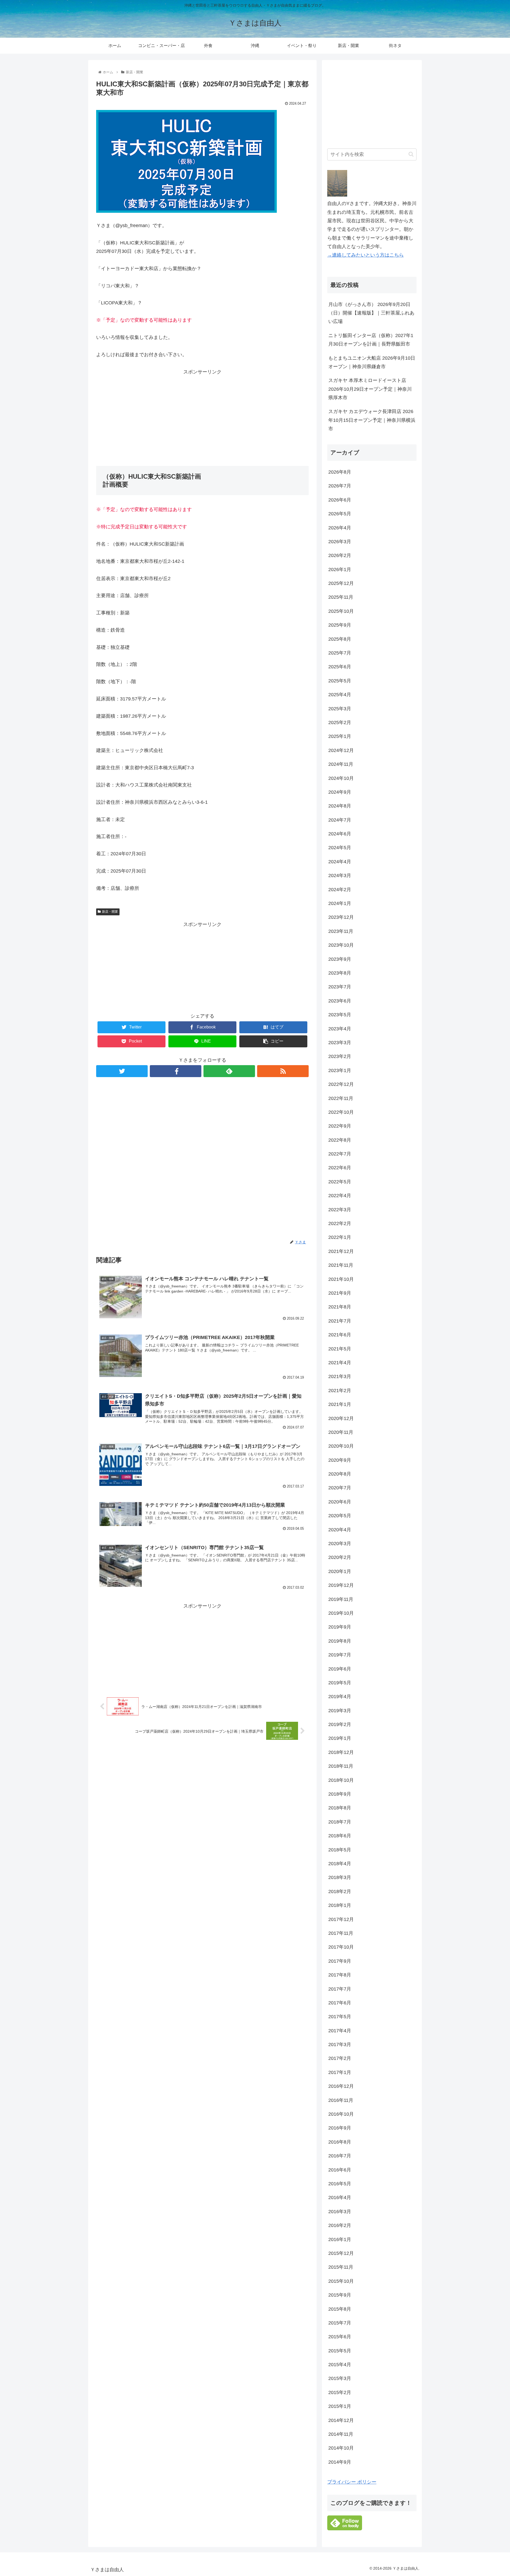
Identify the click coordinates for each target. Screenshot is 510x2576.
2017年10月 (341, 1947)
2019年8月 (340, 1641)
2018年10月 (341, 1780)
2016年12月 (341, 2086)
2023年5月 (340, 1015)
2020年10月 (341, 1446)
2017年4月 (340, 2031)
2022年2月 (340, 1223)
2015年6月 (340, 2337)
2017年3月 (340, 2044)
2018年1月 (340, 1905)
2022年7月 (340, 1154)
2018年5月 (340, 1850)
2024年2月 (340, 890)
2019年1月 (340, 1738)
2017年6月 (340, 2003)
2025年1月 (340, 736)
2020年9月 (340, 1460)
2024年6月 (340, 834)
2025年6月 (340, 667)
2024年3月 (340, 875)
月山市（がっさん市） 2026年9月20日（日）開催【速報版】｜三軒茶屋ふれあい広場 (371, 313)
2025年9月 (340, 625)
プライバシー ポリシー (352, 2482)
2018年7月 (340, 1822)
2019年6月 (340, 1669)
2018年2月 (340, 1891)
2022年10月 (341, 1112)
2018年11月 (341, 1766)
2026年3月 (340, 542)
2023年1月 (340, 1070)
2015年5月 (340, 2351)
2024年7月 (340, 820)
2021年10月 (341, 1279)
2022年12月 (341, 1084)
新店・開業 (110, 912)
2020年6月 (340, 1502)
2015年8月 (340, 2309)
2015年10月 (341, 2281)
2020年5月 (340, 1516)
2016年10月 (341, 2114)
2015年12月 (341, 2253)
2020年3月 (340, 1544)
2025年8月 (340, 639)
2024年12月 (341, 750)
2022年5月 (340, 1182)
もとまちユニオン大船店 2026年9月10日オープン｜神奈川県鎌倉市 (372, 362)
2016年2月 (340, 2225)
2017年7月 (340, 1989)
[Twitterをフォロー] (122, 1071)
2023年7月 (340, 987)
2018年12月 (341, 1752)
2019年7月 (340, 1655)
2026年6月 (340, 500)
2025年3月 (340, 709)
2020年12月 (341, 1418)
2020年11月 (341, 1432)
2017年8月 (340, 1975)
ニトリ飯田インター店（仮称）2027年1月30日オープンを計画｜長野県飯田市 (371, 340)
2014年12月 (341, 2420)
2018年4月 (340, 1864)
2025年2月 (340, 722)
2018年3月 (340, 1877)
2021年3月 (340, 1376)
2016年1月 (340, 2239)
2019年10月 (341, 1613)
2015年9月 (340, 2295)
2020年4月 (340, 1530)
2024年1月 (340, 903)
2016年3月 (340, 2212)
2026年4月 (340, 528)
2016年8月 (340, 2142)
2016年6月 (340, 2170)
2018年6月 (340, 1836)
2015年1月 (340, 2406)
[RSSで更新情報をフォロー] (283, 1071)
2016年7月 (340, 2156)
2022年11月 (341, 1098)
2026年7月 (340, 486)
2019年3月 (340, 1711)
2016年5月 (340, 2184)
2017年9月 (340, 1961)
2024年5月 (340, 848)
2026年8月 (340, 472)
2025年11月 (341, 597)
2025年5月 (340, 681)
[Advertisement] (202, 413)
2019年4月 (340, 1697)
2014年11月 (341, 2434)
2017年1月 (340, 2072)
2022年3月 (340, 1210)
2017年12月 (341, 1919)
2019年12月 (341, 1585)
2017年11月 (341, 1933)
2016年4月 (340, 2197)
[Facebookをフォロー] (176, 1071)
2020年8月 (340, 1474)
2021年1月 (340, 1404)
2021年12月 (341, 1251)
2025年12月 (341, 583)
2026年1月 (340, 569)
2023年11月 (341, 931)
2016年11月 (341, 2100)
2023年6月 (340, 1001)
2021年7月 (340, 1321)
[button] (411, 154)
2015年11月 (341, 2267)
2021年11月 (341, 1265)
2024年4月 (340, 862)
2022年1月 (340, 1237)
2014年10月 (341, 2448)
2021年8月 (340, 1307)
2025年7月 (340, 653)
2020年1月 (340, 1571)
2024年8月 (340, 806)
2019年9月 (340, 1627)
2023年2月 (340, 1056)
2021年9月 (340, 1293)
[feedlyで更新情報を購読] (229, 1071)
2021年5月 (340, 1349)
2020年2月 (340, 1557)
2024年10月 (341, 778)
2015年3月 (340, 2378)
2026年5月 (340, 514)
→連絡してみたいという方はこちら (365, 255)
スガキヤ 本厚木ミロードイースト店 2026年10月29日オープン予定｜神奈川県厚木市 (370, 389)
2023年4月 (340, 1029)
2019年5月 (340, 1683)
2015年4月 (340, 2365)
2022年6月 (340, 1168)
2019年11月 (341, 1599)
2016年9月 (340, 2128)
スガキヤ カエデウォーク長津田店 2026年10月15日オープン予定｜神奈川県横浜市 (372, 420)
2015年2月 (340, 2392)
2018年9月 (340, 1794)
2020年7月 (340, 1488)
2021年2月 (340, 1391)
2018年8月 (340, 1808)
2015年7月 (340, 2323)
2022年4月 (340, 1196)
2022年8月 (340, 1140)
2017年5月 (340, 2017)
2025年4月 (340, 695)
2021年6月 (340, 1335)
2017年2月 (340, 2058)
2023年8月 (340, 973)
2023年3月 (340, 1043)
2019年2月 (340, 1724)
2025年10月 (341, 611)
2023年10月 (341, 945)
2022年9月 (340, 1126)
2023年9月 (340, 959)
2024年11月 (341, 764)
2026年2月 (340, 555)
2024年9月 (340, 792)
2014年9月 (340, 2462)
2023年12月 (341, 917)
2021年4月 (340, 1363)
